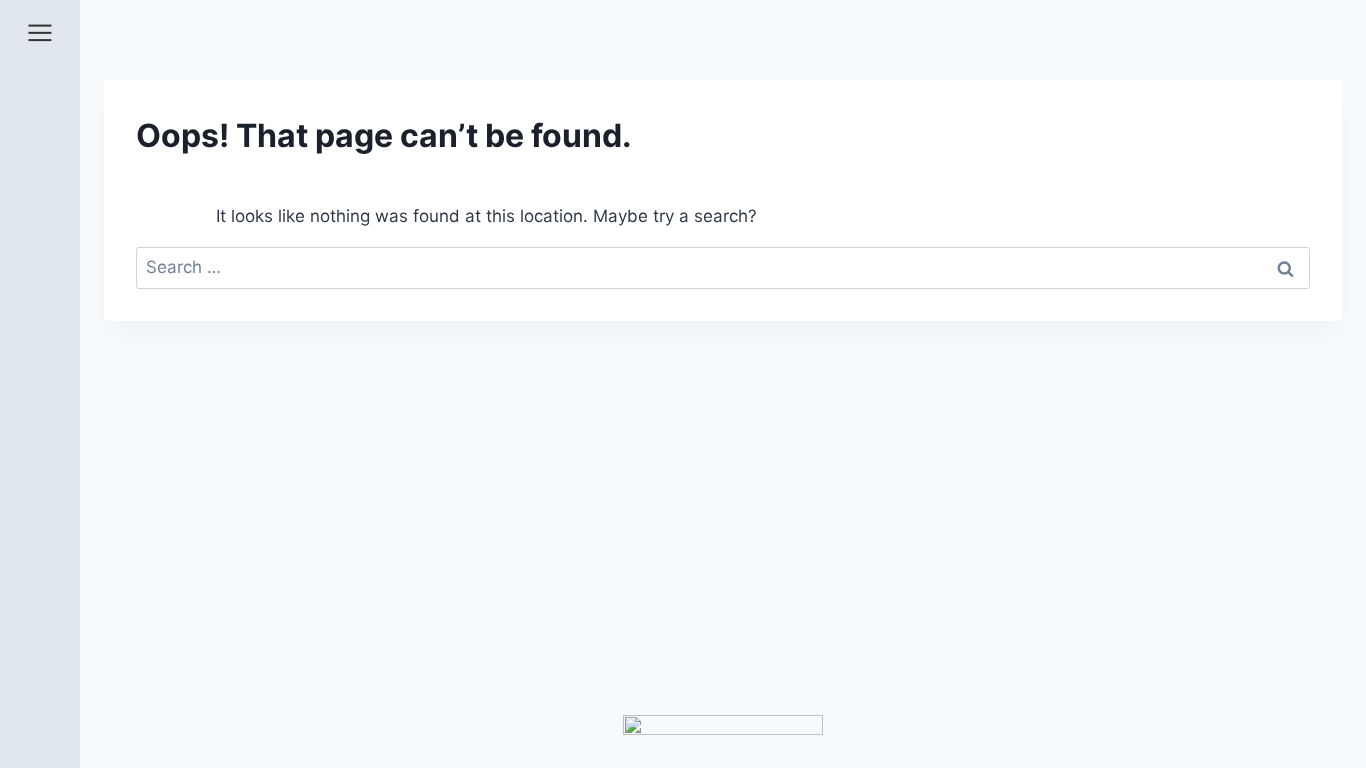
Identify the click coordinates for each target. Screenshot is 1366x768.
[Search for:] (723, 267)
